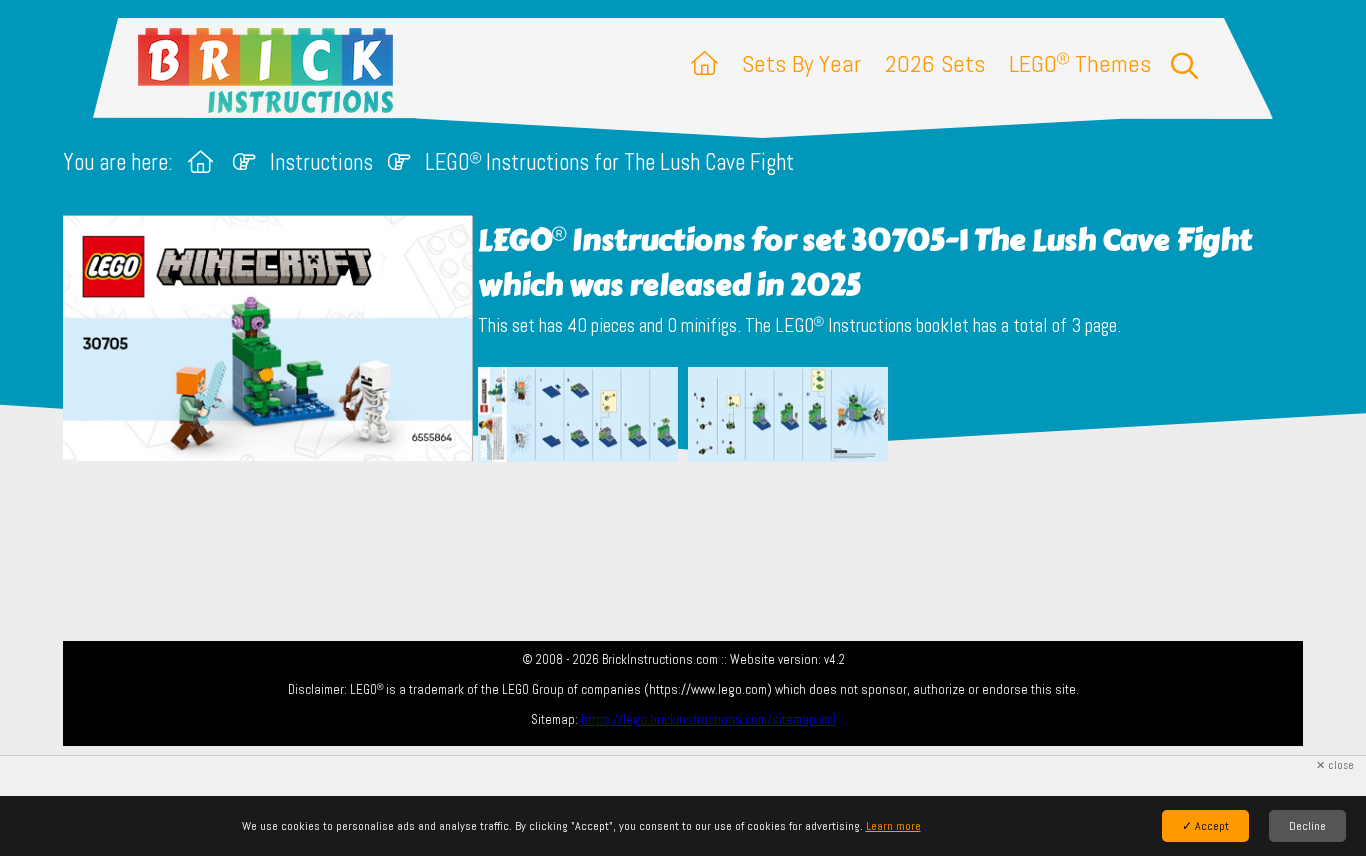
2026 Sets (935, 63)
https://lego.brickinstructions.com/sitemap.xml (708, 719)
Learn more (893, 826)
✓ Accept (1205, 826)
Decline (1307, 826)
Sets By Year (801, 63)
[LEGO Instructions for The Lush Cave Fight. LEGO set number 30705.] (578, 416)
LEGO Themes (1080, 63)
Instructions (321, 162)
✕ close (1335, 765)
